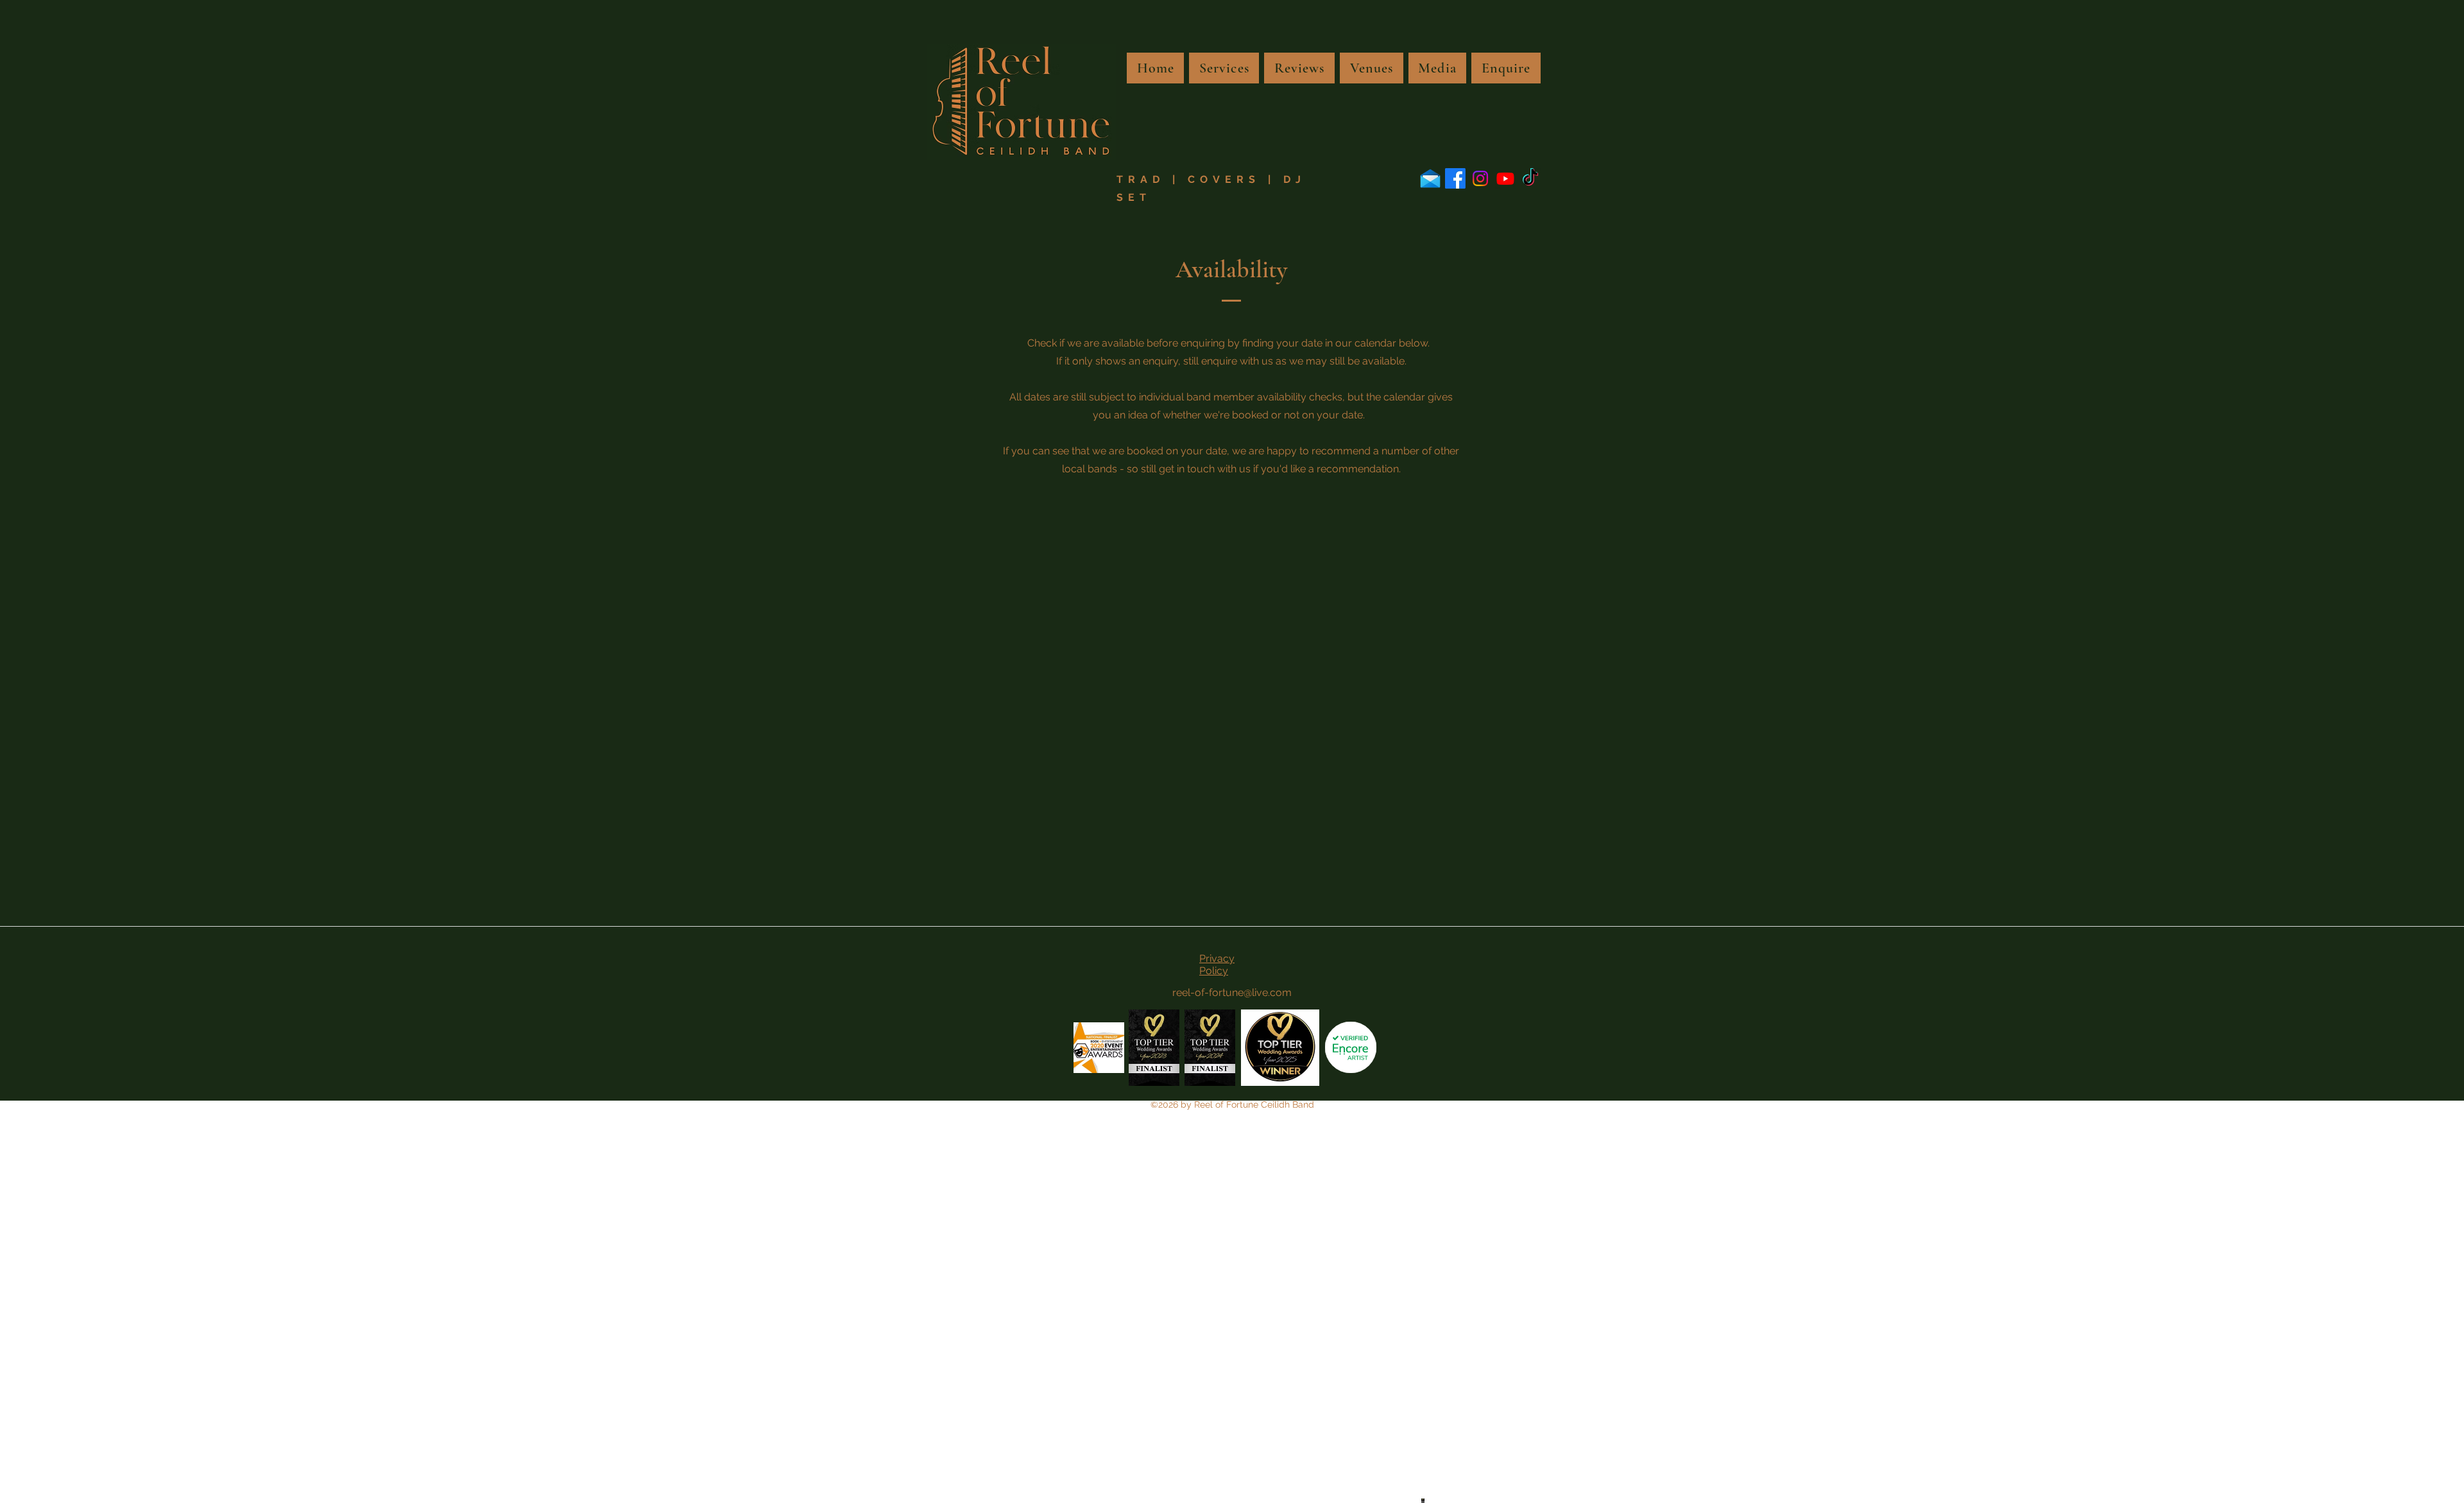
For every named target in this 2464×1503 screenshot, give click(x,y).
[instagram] (1480, 178)
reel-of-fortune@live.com (1232, 992)
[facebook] (1455, 178)
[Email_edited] (1430, 178)
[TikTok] (1530, 178)
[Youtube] (1505, 178)
